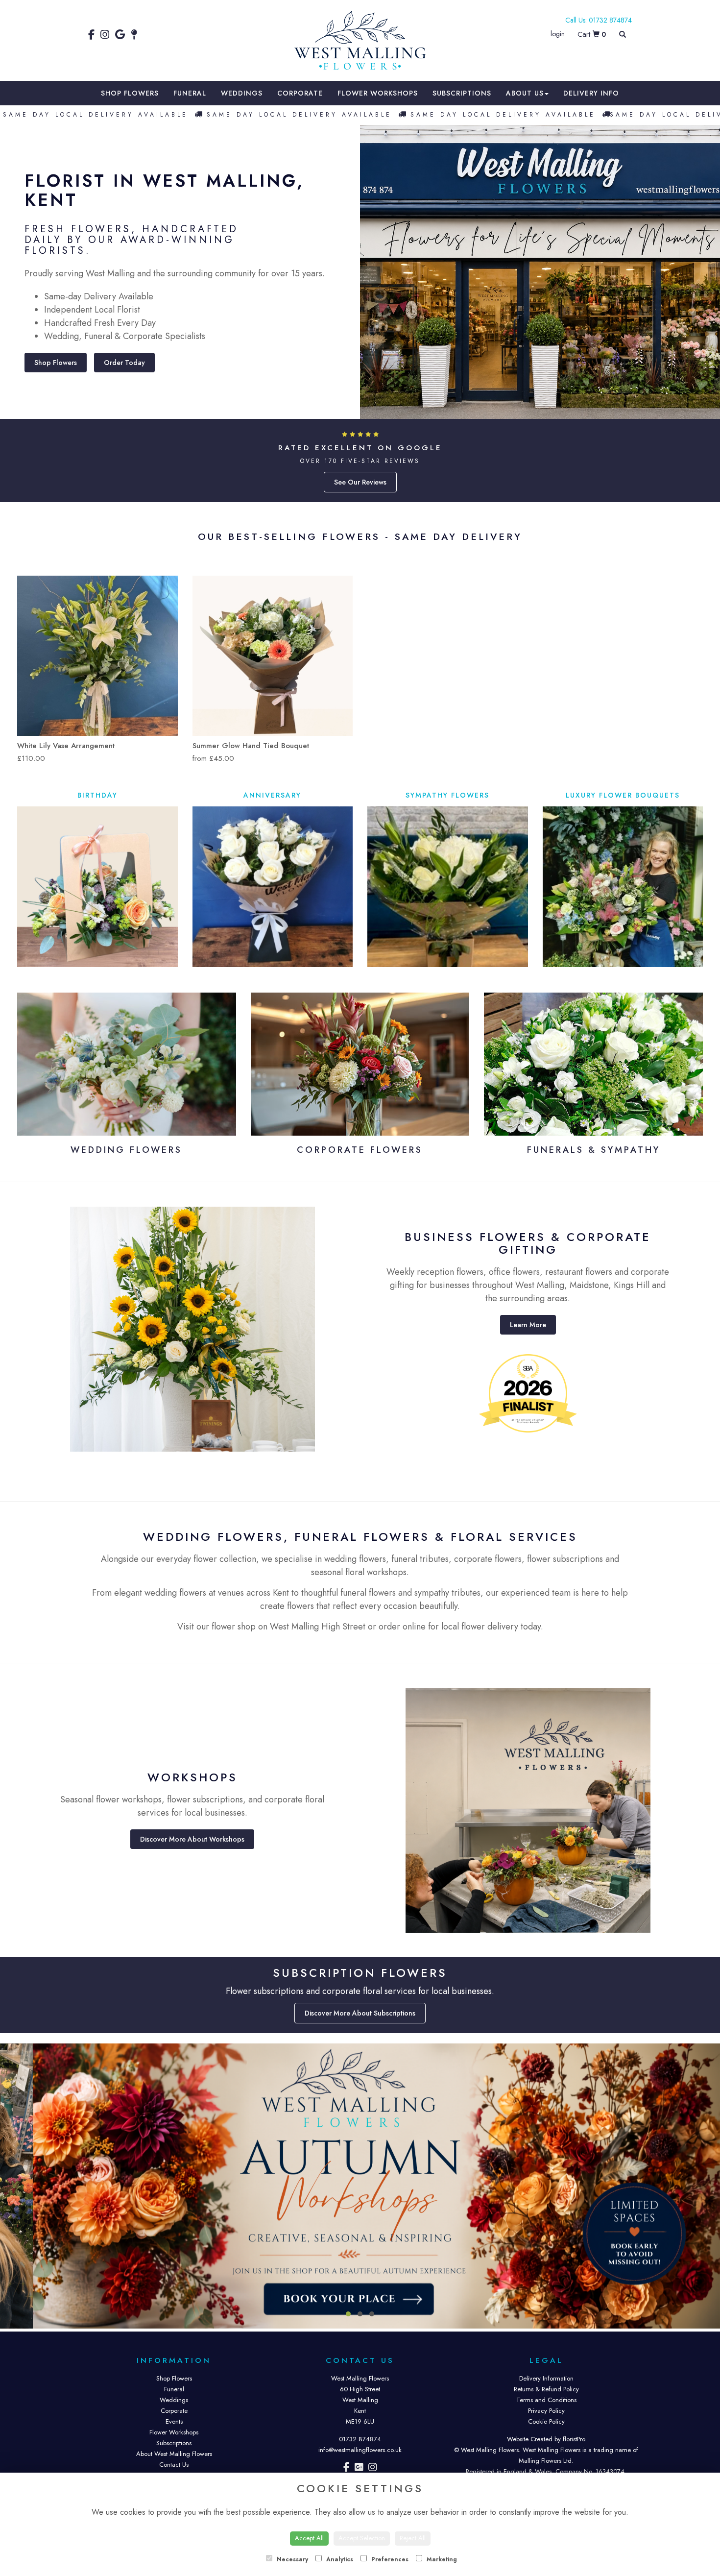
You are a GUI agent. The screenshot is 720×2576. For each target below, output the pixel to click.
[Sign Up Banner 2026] (360, 2186)
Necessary (291, 2559)
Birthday (97, 795)
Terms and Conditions (546, 2400)
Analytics (339, 2559)
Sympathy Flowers (447, 795)
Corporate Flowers (360, 1150)
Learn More (528, 1325)
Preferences (389, 2559)
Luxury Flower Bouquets (623, 795)
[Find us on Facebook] (94, 35)
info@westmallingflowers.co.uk (360, 2450)
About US (525, 93)
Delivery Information (546, 2378)
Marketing (441, 2559)
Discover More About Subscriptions (360, 2013)
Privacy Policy (546, 2411)
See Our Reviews (360, 482)
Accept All (309, 2538)
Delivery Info (591, 93)
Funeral (190, 93)
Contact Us (174, 2465)
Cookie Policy (546, 2421)
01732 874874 (360, 2439)
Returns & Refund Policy (546, 2389)
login (558, 34)
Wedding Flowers (126, 1150)
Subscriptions (462, 93)
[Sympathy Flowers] (448, 887)
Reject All (413, 2538)
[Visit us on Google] (359, 2468)
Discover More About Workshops (192, 1839)
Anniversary (272, 795)
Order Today (124, 363)
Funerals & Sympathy (594, 1150)
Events (174, 2421)
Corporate (300, 93)
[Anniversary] (273, 887)
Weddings (242, 93)
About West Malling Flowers (174, 2454)
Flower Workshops (378, 93)
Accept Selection (362, 2538)
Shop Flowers (130, 93)
